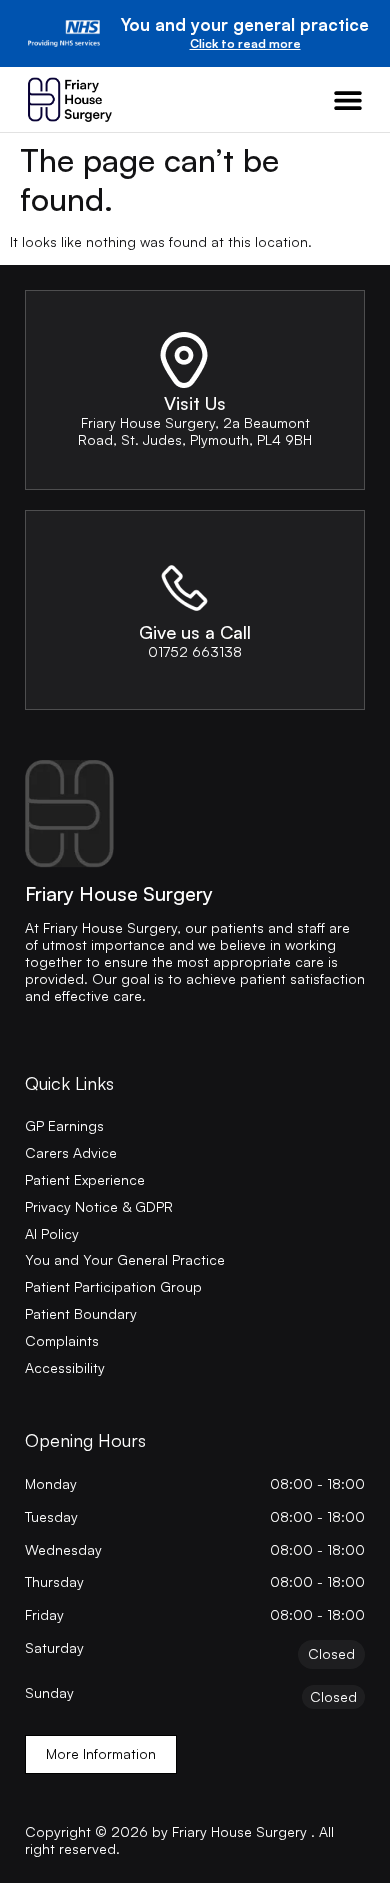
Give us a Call (195, 632)
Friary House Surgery (119, 893)
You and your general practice (245, 24)
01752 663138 (195, 651)
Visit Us (195, 403)
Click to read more (245, 43)
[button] (347, 99)
